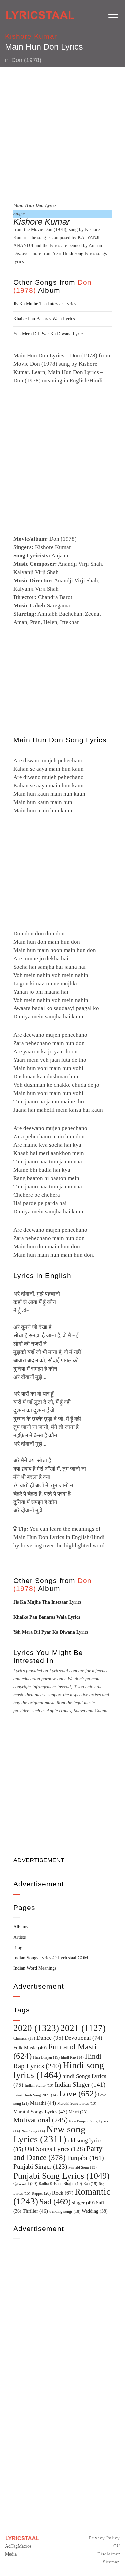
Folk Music (30, 2048)
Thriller (35, 2211)
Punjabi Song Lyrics (61, 2176)
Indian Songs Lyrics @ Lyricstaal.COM (51, 1958)
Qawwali (25, 2184)
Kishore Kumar (31, 36)
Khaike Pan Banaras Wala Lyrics (44, 319)
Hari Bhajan (46, 2057)
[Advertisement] (62, 133)
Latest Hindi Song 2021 (35, 2095)
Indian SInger (80, 2084)
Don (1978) (26, 60)
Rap (90, 2184)
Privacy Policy (104, 2538)
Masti (78, 2112)
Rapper (41, 2193)
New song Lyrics (49, 2134)
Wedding (95, 2211)
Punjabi (85, 2158)
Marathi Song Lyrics (77, 2103)
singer (83, 2203)
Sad (55, 2202)
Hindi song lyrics (79, 254)
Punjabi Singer (40, 2167)
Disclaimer (109, 2554)
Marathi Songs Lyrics (40, 2112)
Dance (50, 2038)
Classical (24, 2038)
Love (78, 2093)
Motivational (40, 2120)
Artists (19, 1937)
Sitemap (111, 2562)
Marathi (43, 2103)
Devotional (83, 2038)
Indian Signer (39, 2085)
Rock (63, 2193)
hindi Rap (72, 2057)
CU (117, 2546)
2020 (36, 2028)
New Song (33, 2131)
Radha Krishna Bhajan (60, 2184)
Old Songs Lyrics (55, 2149)
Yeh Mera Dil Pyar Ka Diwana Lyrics (49, 334)
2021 (83, 2028)
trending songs (65, 2212)
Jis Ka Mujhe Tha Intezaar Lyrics (45, 304)
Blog (18, 1948)
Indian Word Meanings (35, 1968)
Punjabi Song (82, 2168)
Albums (21, 1927)
